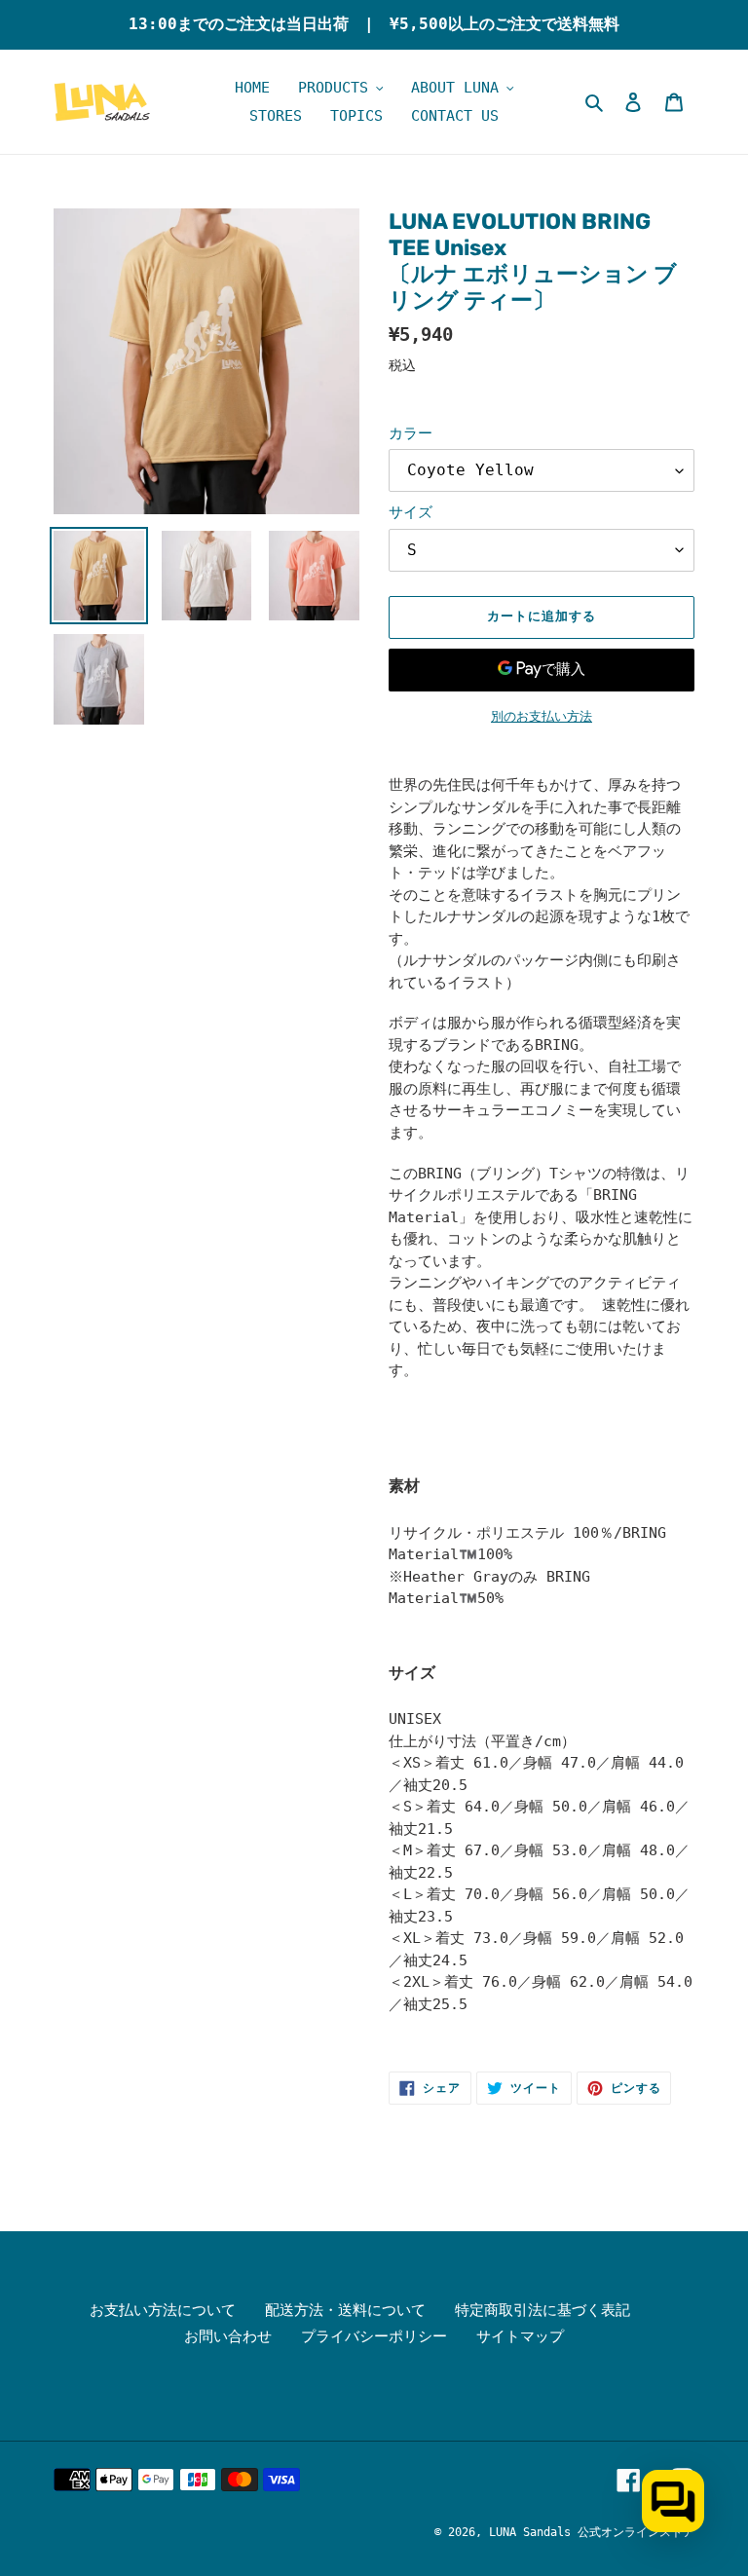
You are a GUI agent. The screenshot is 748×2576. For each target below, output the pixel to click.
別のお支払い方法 (542, 716)
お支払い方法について (163, 2310)
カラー (411, 433)
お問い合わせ (228, 2336)
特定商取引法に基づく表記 (542, 2310)
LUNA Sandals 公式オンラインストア (592, 2532)
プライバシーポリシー (374, 2336)
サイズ (411, 512)
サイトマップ (520, 2336)
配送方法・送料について (345, 2310)
